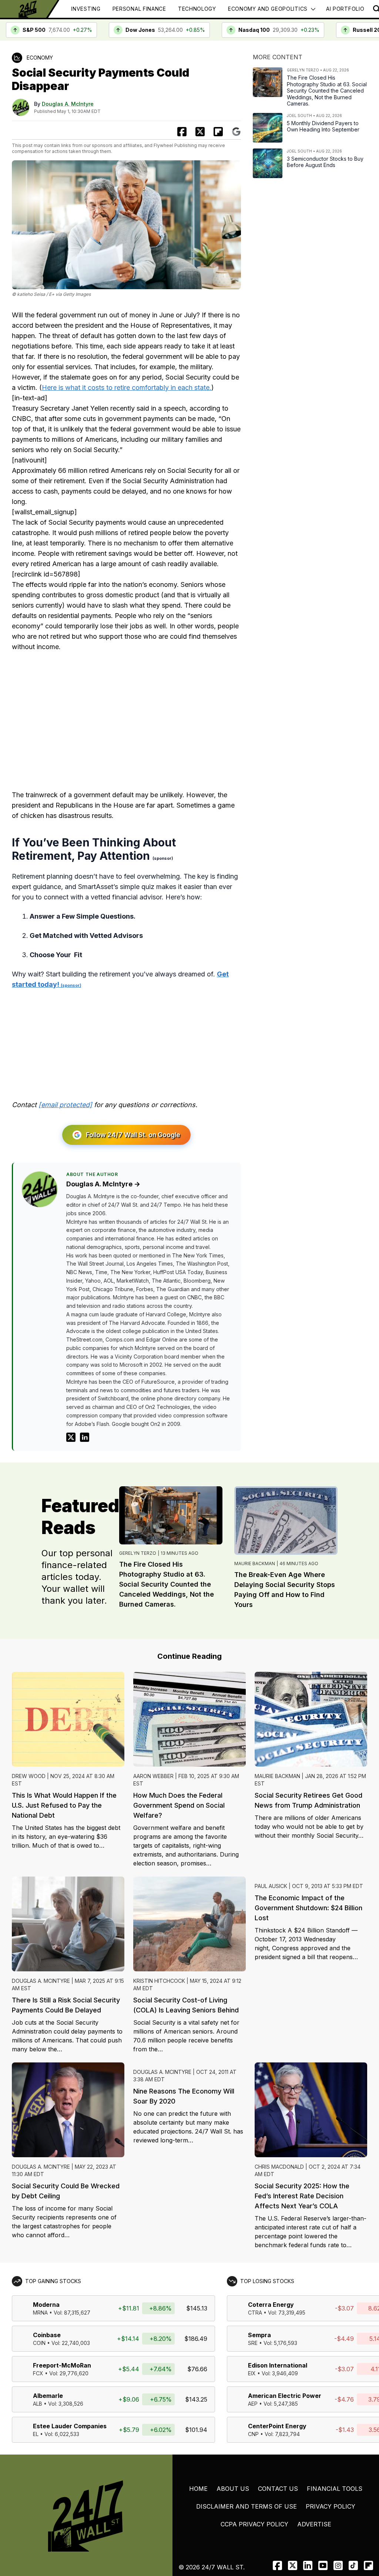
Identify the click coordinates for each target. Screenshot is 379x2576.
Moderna (46, 2305)
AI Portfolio (345, 9)
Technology (197, 9)
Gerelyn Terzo (138, 1553)
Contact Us (278, 2489)
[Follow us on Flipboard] (218, 132)
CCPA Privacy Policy (254, 2524)
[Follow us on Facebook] (277, 2565)
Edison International (278, 2365)
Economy (40, 58)
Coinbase (47, 2335)
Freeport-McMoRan (62, 2365)
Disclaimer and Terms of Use (246, 2506)
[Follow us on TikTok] (353, 2565)
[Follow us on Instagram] (338, 2565)
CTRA (255, 2313)
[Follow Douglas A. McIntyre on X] (71, 1437)
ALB (38, 2404)
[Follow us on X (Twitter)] (293, 2565)
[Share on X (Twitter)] (200, 132)
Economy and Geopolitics (268, 9)
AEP (253, 2404)
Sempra (259, 2335)
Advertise (314, 2524)
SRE (253, 2343)
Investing (86, 9)
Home (198, 2489)
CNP (253, 2434)
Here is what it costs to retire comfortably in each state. (127, 387)
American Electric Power (285, 2396)
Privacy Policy (331, 2506)
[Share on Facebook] (182, 132)
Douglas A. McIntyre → (103, 1184)
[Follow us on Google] (236, 132)
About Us (233, 2489)
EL (36, 2434)
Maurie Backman (255, 1563)
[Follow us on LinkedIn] (308, 2565)
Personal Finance (139, 9)
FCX (38, 2373)
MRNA (40, 2313)
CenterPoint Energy (277, 2426)
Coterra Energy (271, 2305)
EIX (252, 2373)
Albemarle (48, 2396)
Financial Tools (335, 2489)
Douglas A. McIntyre (68, 104)
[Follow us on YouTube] (323, 2565)
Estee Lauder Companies (70, 2426)
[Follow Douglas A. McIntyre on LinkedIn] (85, 1437)
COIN (39, 2343)
